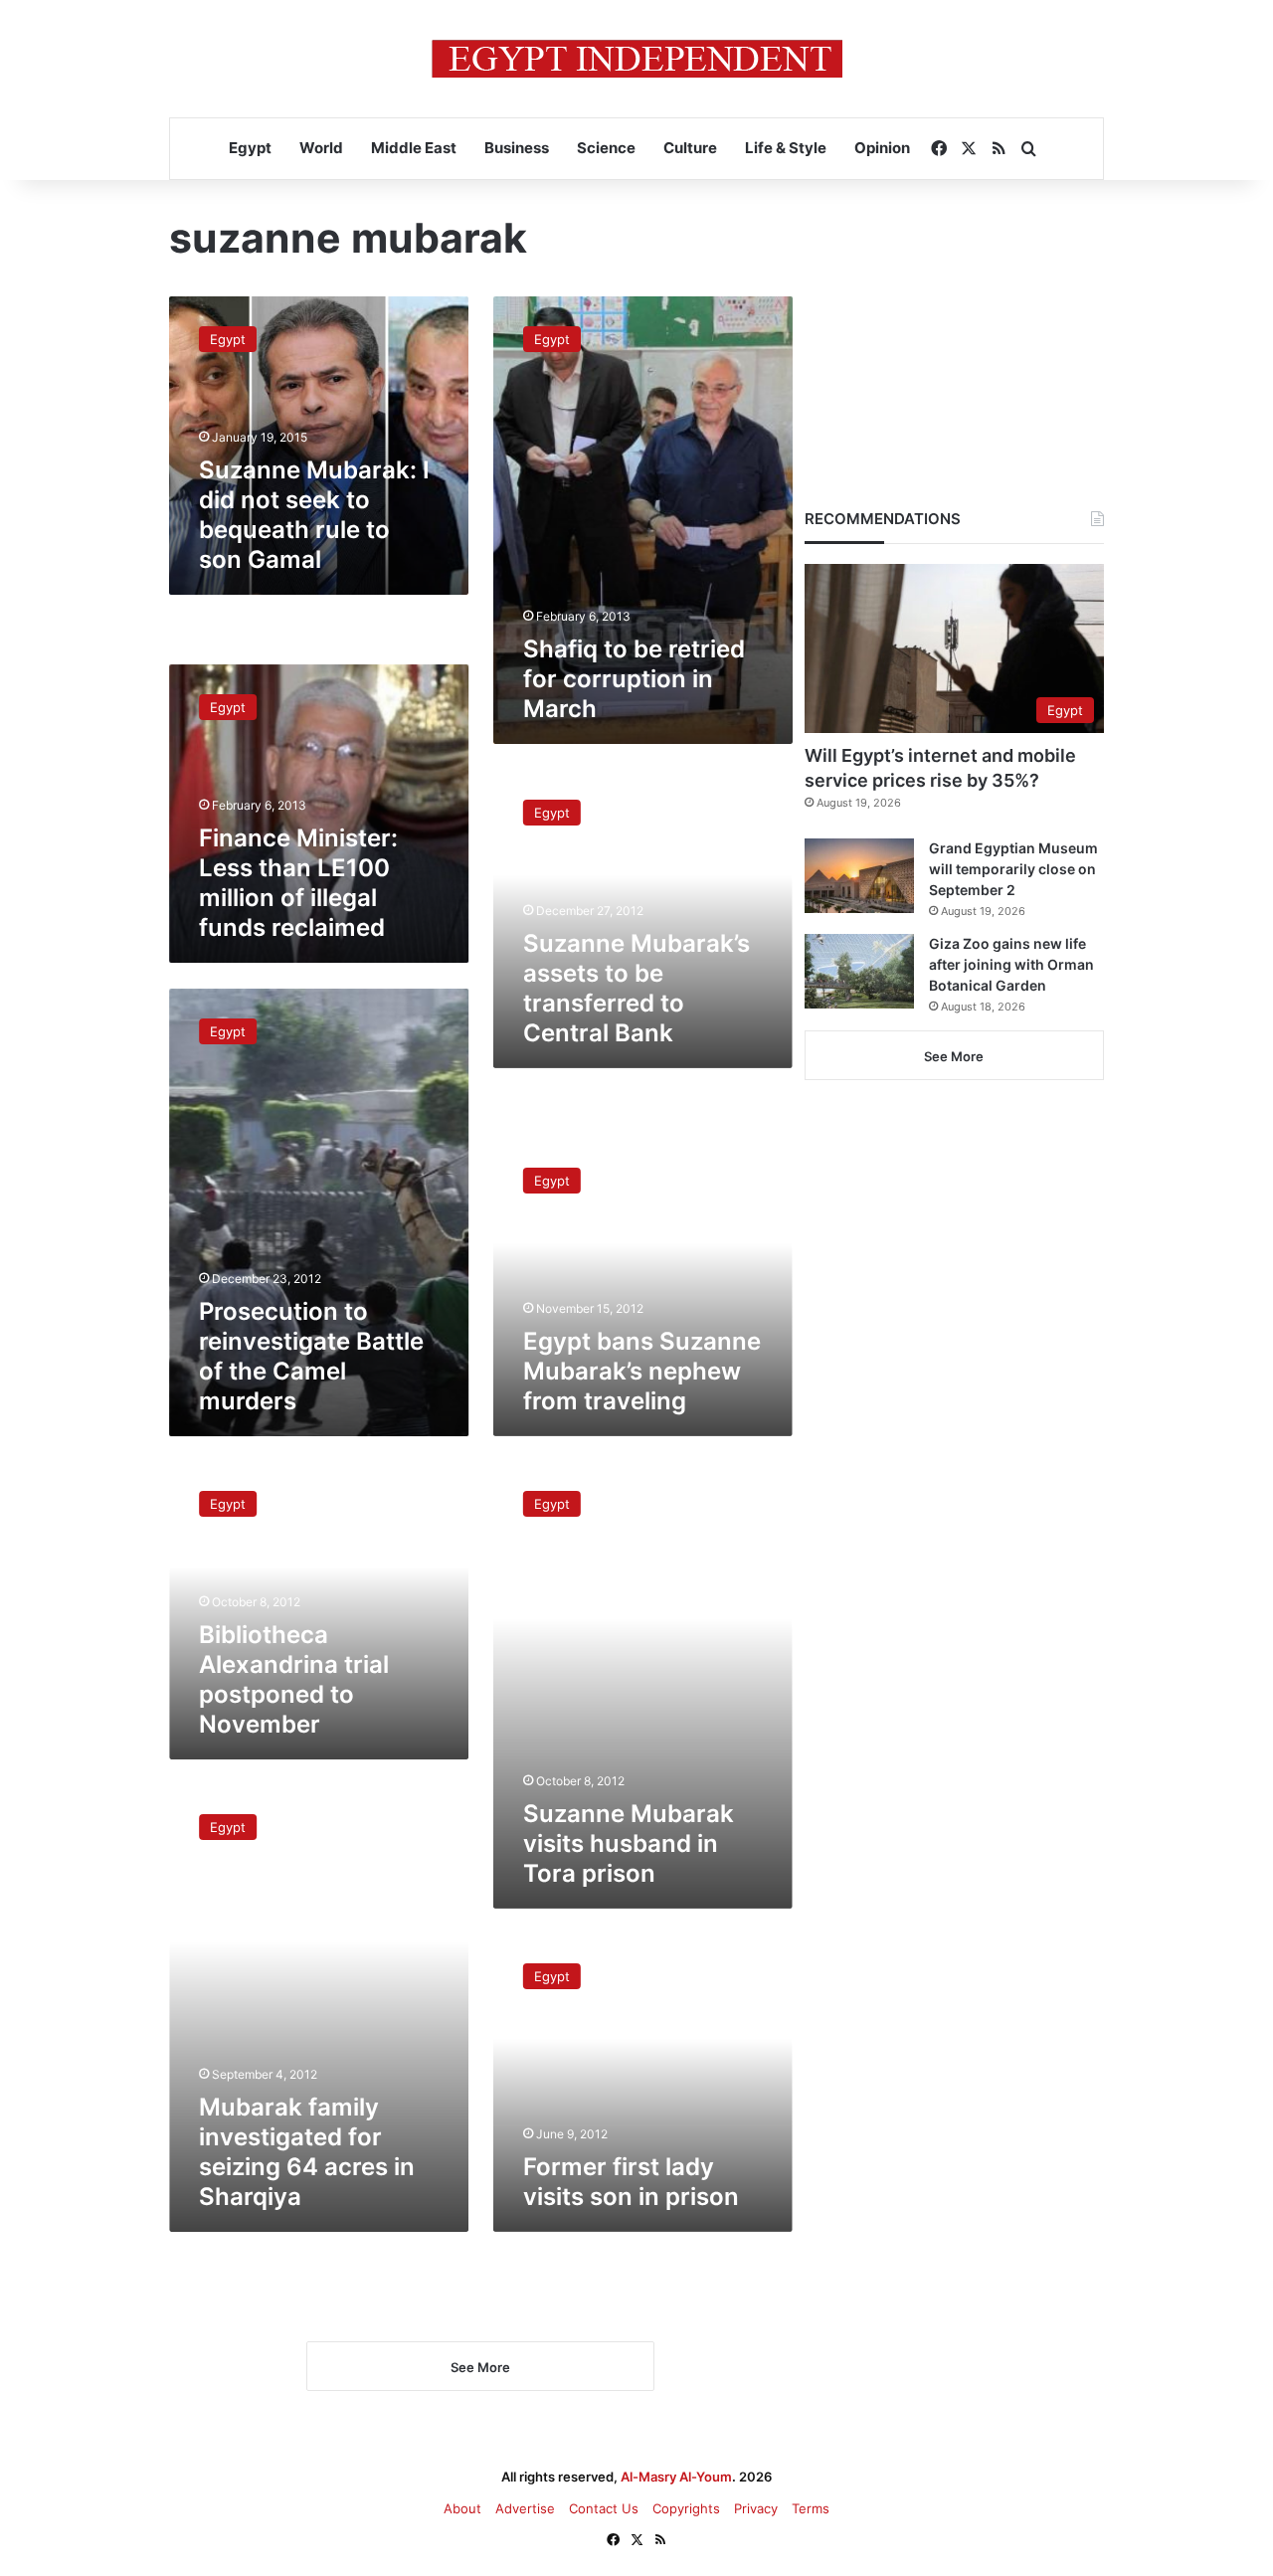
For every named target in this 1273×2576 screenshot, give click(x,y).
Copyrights (686, 2508)
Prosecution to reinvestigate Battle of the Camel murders (311, 1356)
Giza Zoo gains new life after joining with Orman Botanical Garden (1011, 964)
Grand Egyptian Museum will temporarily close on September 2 (1013, 869)
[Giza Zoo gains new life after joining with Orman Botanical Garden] (859, 971)
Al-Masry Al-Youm (676, 2477)
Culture (690, 148)
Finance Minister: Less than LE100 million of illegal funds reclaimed (298, 884)
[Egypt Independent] (637, 59)
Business (517, 148)
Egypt (250, 148)
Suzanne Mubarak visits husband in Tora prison (629, 1843)
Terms (811, 2508)
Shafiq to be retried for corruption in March (634, 679)
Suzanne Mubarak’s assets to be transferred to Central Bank (636, 987)
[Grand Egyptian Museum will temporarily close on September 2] (859, 876)
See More (954, 1056)
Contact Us (604, 2508)
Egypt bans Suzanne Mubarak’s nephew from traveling (642, 1371)
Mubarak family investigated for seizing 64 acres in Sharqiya (307, 2152)
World (321, 148)
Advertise (525, 2508)
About (462, 2508)
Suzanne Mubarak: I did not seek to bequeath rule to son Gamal (314, 515)
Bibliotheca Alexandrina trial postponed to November (294, 1679)
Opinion (882, 148)
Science (606, 148)
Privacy (756, 2508)
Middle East (414, 148)
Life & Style (786, 148)
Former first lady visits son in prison (631, 2182)
